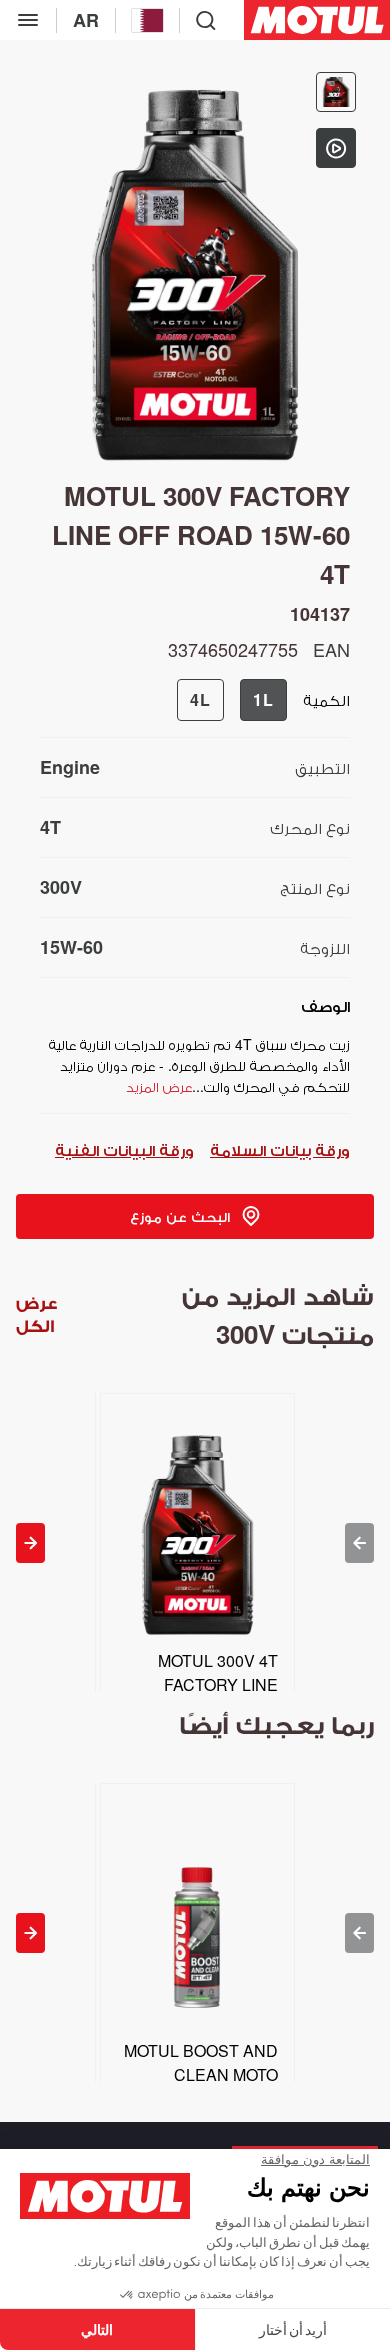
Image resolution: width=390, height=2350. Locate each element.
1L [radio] (263, 699)
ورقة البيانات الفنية (124, 1149)
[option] (194, 1542)
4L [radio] (200, 699)
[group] (232, 700)
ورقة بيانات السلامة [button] (280, 1149)
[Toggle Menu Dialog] (28, 20)
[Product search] (206, 20)
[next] (30, 1543)
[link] (195, 1216)
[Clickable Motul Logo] (317, 20)
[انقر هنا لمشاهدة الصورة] (336, 92)
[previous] (359, 1543)
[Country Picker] (147, 20)
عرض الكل (36, 1314)
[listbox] (194, 1542)
